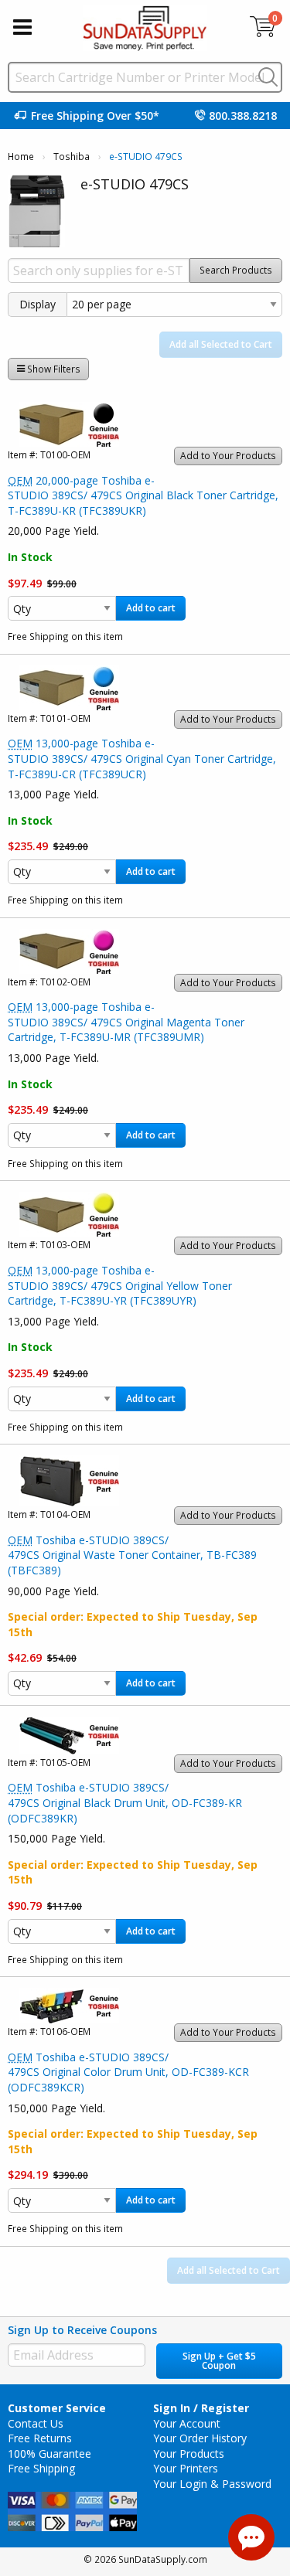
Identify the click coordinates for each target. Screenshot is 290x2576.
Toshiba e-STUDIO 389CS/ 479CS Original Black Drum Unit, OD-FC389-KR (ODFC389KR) (125, 1802)
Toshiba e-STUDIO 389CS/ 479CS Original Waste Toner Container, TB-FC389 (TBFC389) (132, 1555)
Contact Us (36, 2423)
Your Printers (186, 2468)
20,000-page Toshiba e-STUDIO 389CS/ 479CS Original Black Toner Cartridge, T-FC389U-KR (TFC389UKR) (143, 495)
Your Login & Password (212, 2484)
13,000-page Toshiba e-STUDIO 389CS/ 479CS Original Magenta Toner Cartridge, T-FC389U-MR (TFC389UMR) (126, 1022)
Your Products (189, 2453)
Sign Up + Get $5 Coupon (219, 2361)
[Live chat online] (251, 2537)
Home (21, 157)
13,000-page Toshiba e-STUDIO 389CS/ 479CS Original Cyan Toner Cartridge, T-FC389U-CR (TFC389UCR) (142, 758)
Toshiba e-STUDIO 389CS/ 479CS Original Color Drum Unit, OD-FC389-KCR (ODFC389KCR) (128, 2072)
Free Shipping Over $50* (95, 116)
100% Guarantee (49, 2453)
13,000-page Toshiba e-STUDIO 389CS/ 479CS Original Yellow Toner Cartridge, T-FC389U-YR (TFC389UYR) (120, 1285)
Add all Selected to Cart (221, 344)
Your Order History (200, 2438)
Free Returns (40, 2438)
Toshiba (72, 157)
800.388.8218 (243, 116)
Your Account (187, 2423)
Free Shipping (41, 2468)
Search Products (236, 270)
